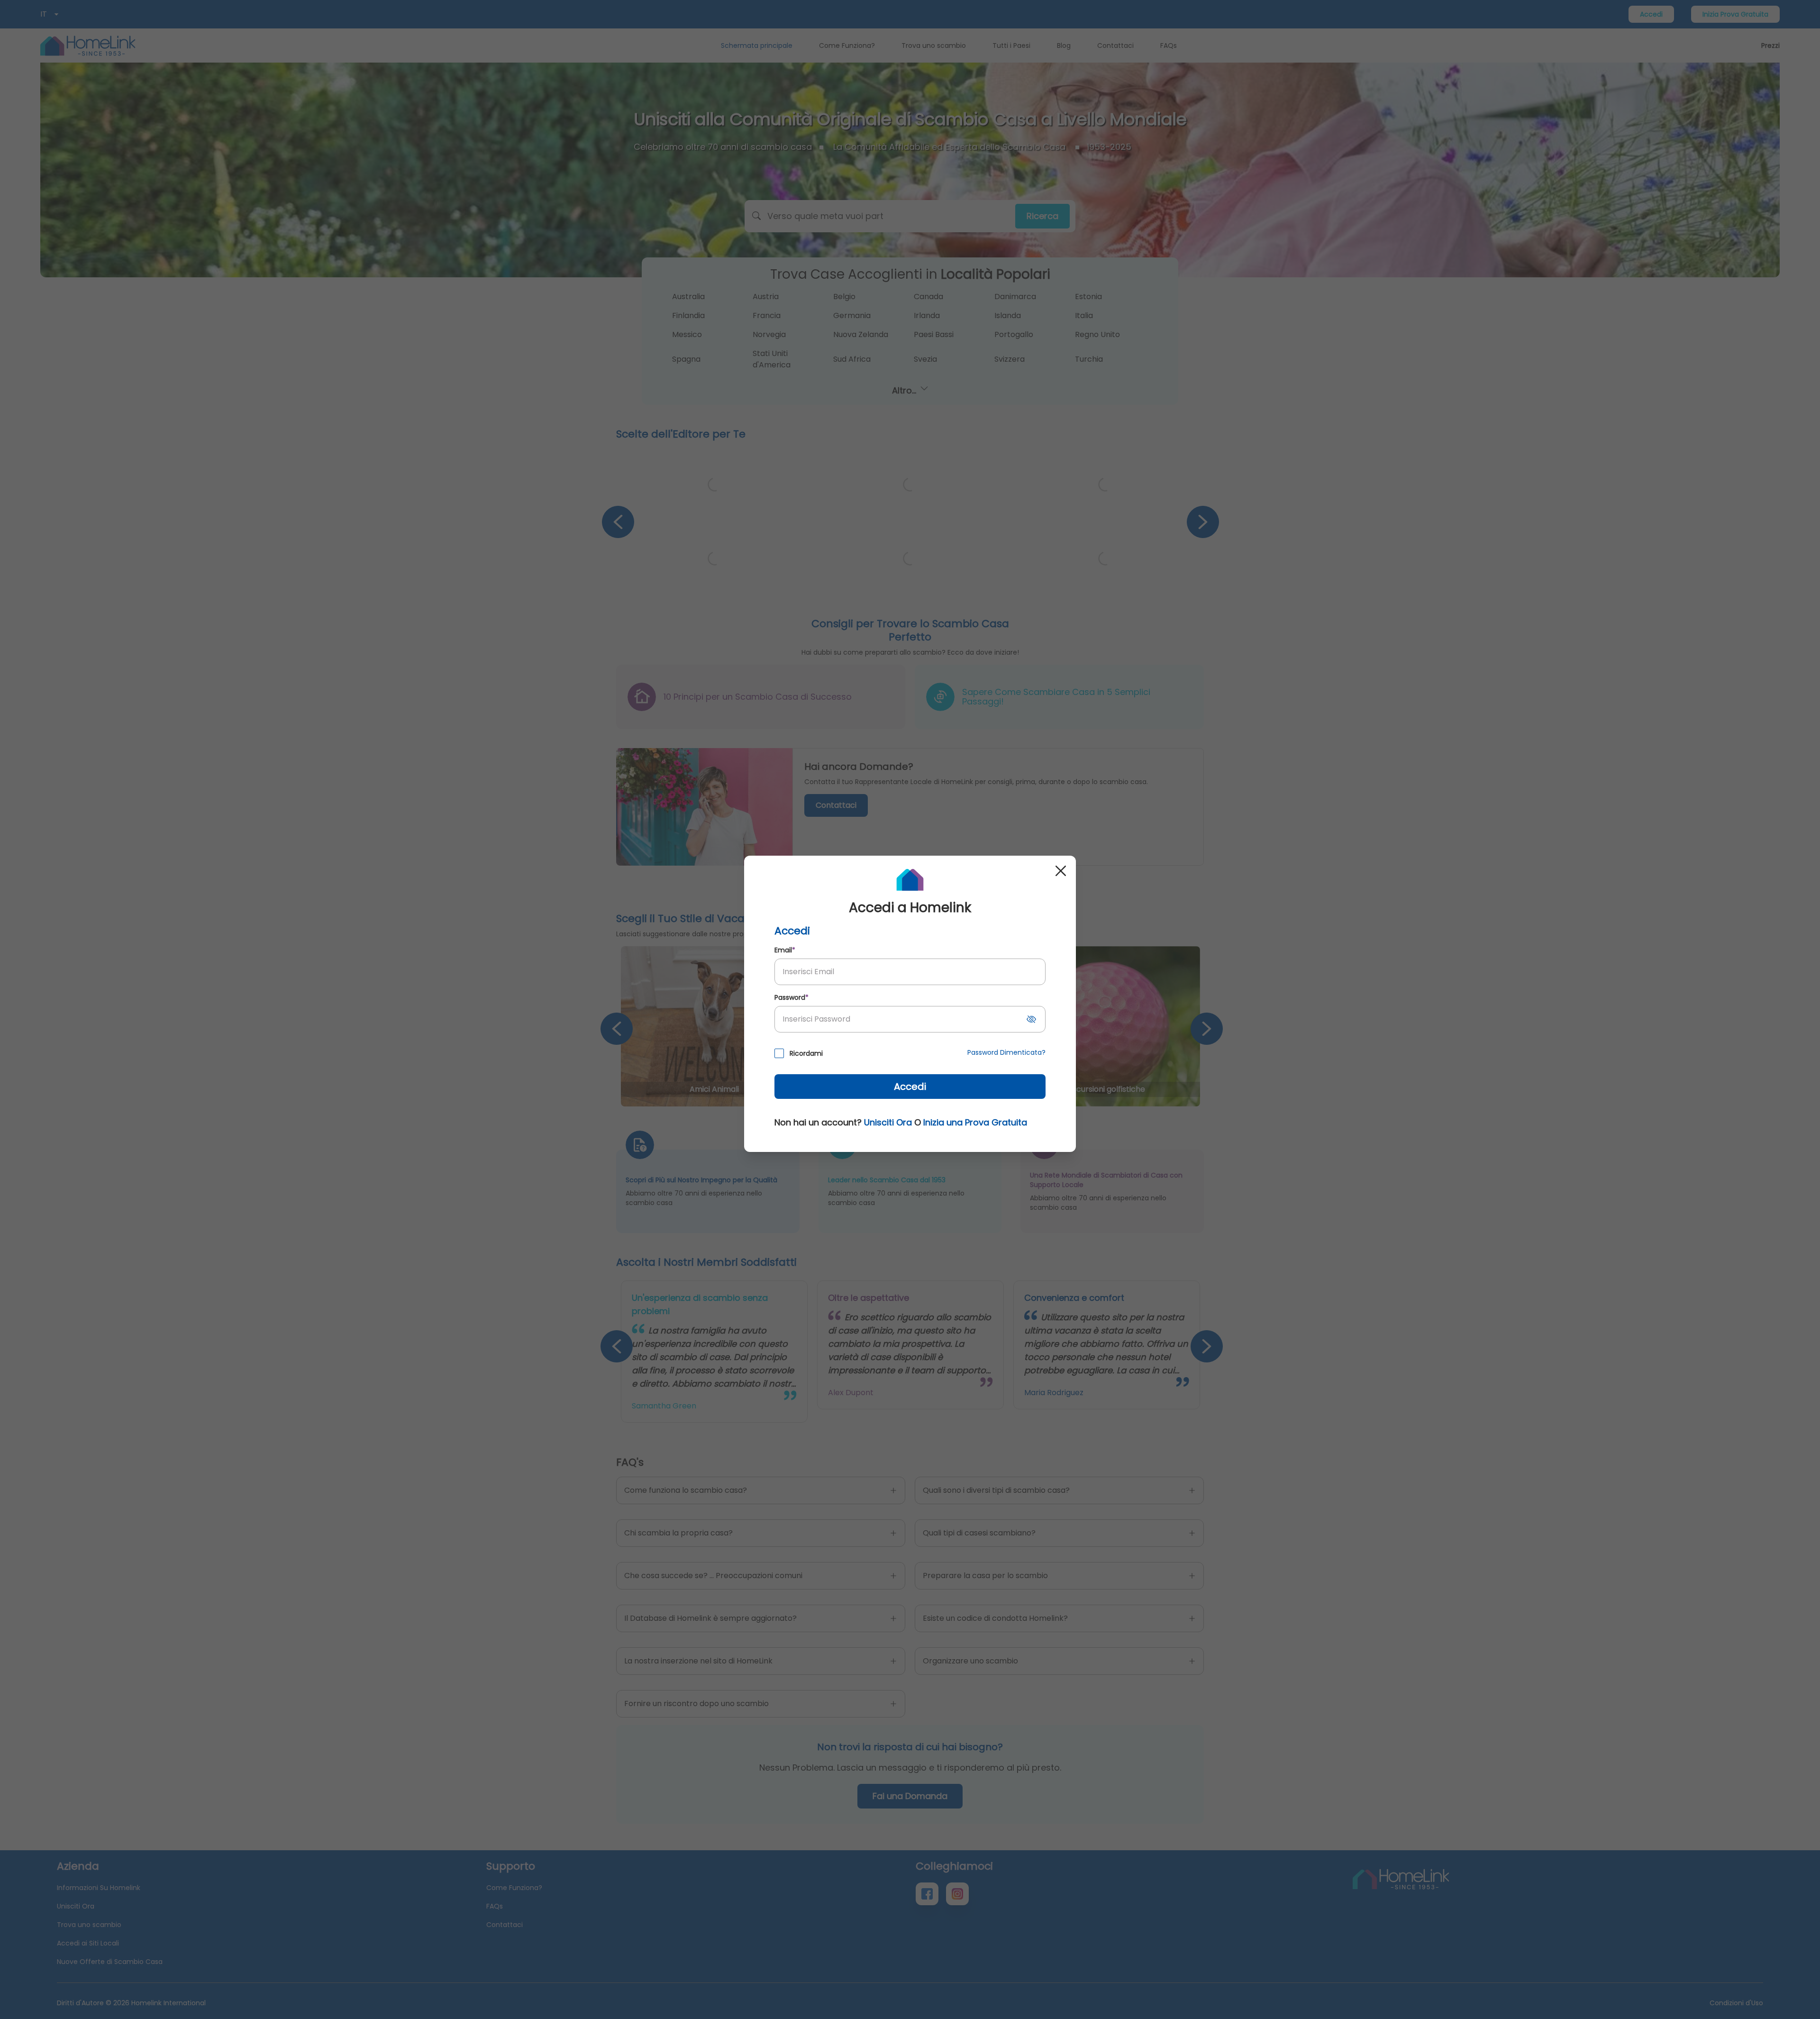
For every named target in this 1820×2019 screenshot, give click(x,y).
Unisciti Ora (888, 1122)
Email (785, 950)
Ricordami (806, 1053)
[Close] (1061, 871)
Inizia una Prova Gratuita (975, 1122)
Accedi (910, 1087)
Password (792, 997)
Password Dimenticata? (1006, 1052)
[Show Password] (1031, 1019)
